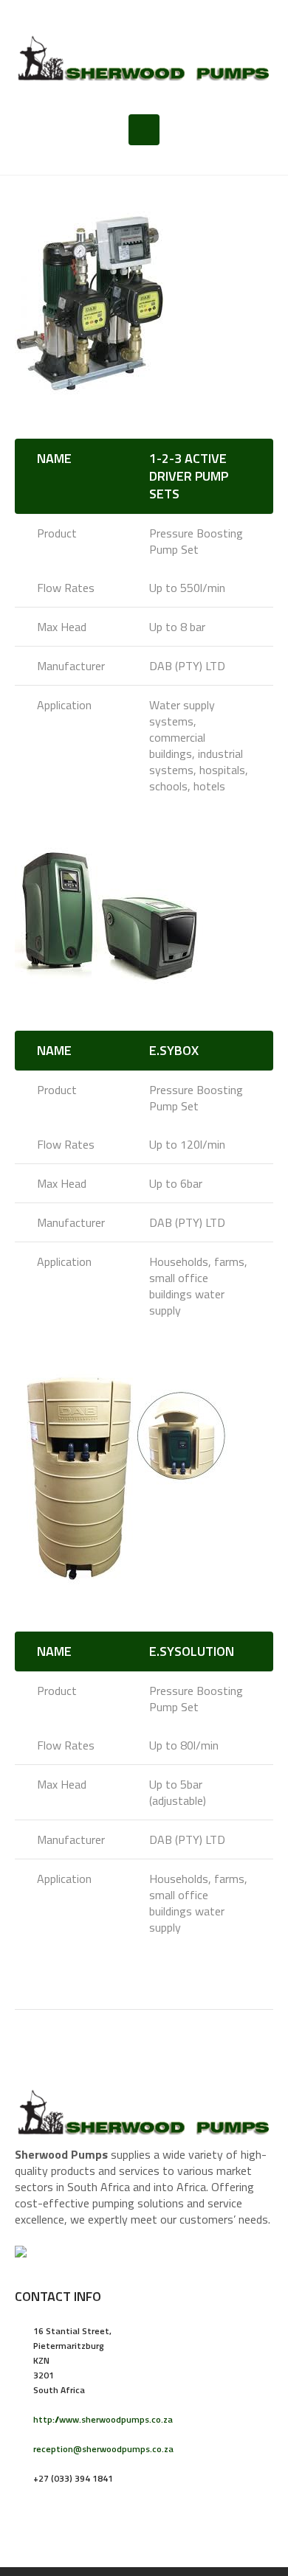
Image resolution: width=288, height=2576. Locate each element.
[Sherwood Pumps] (144, 57)
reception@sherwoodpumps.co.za (103, 2449)
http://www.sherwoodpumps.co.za (103, 2419)
